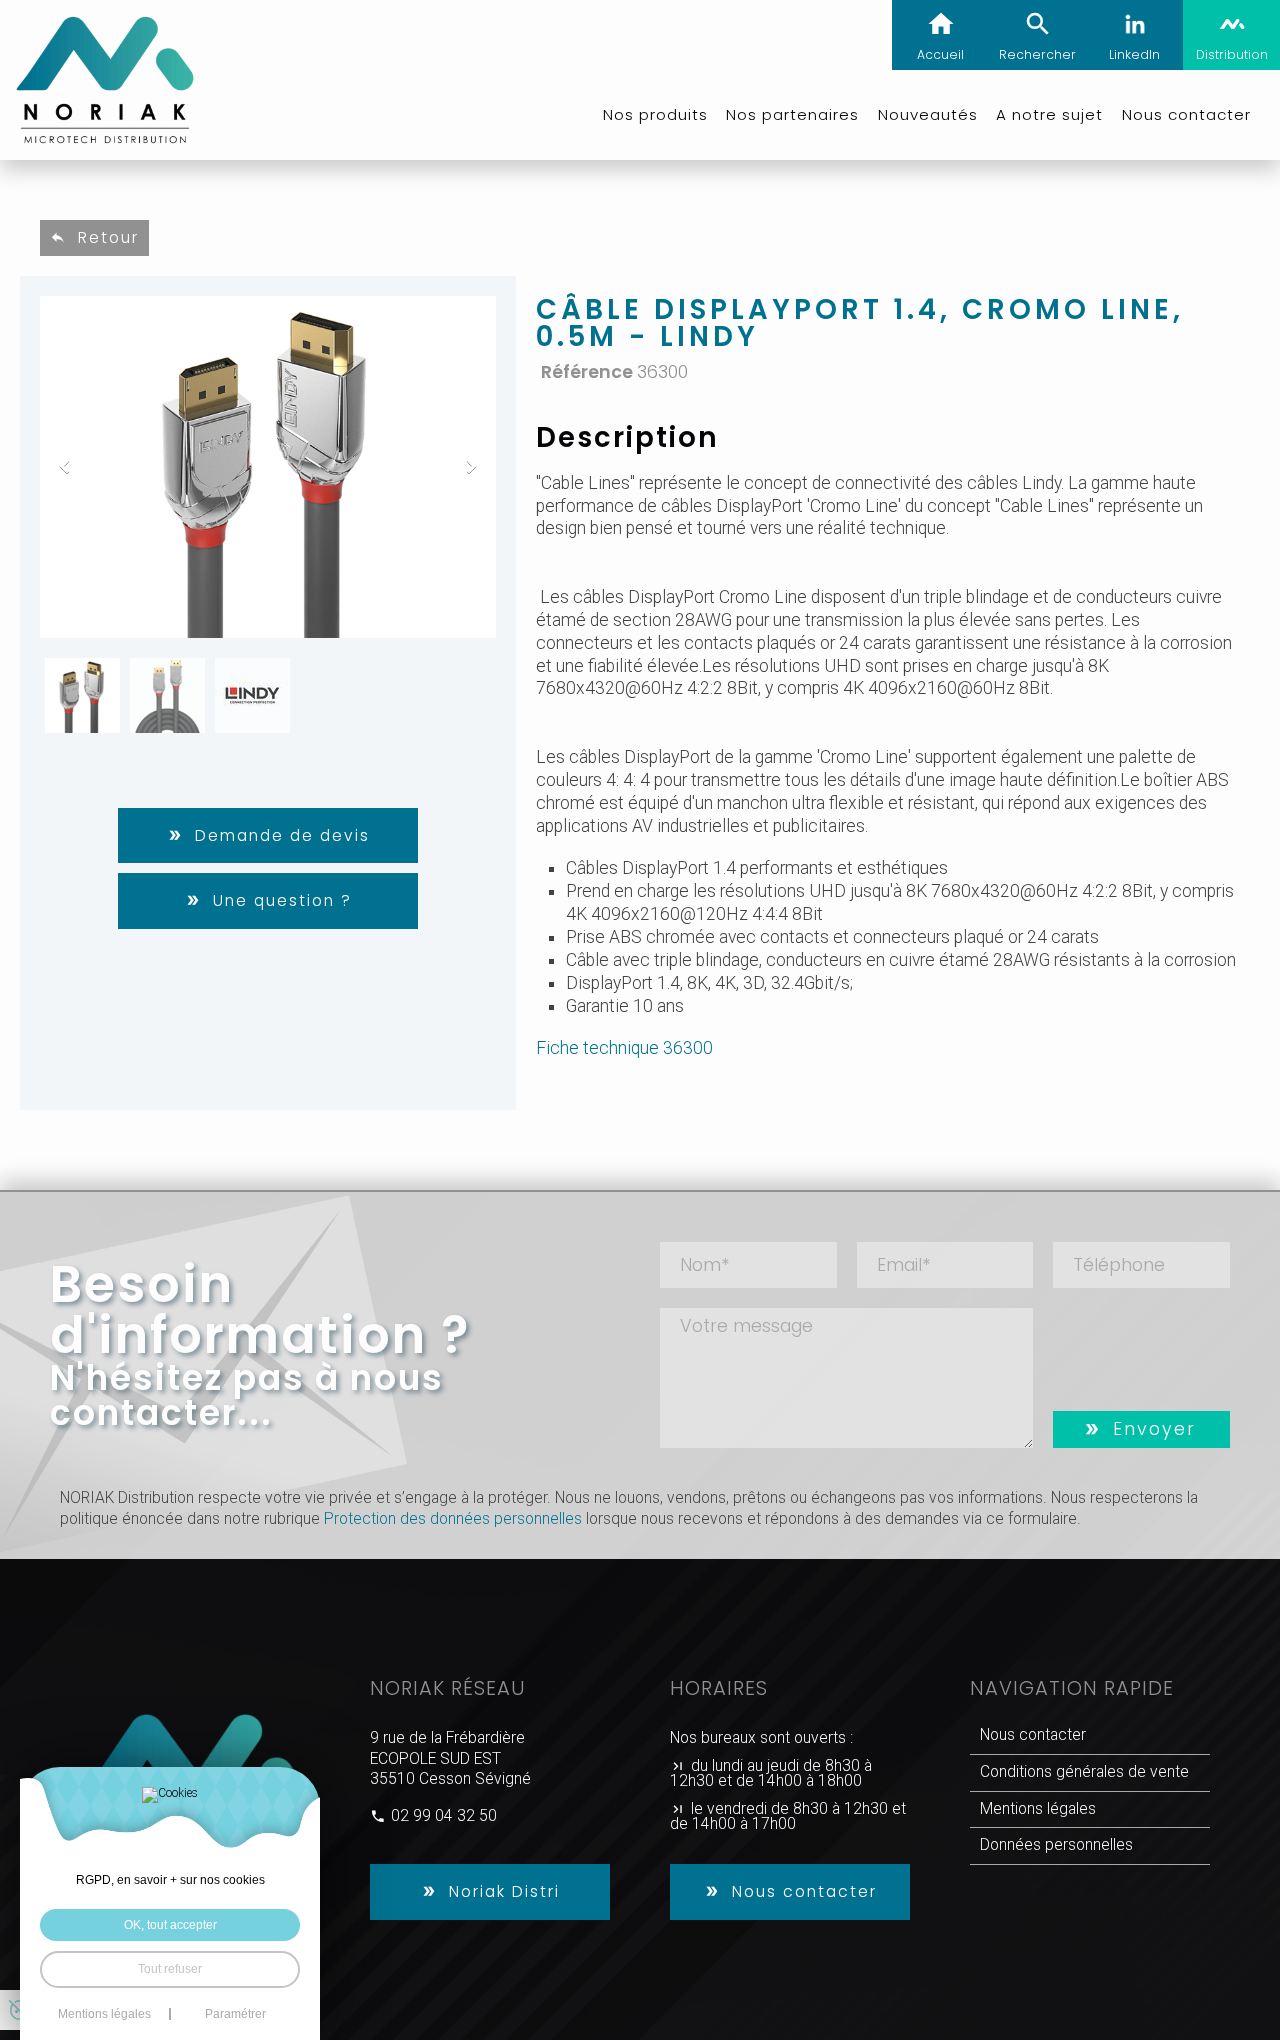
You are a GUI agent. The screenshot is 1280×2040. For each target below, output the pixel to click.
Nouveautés (928, 114)
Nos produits (655, 114)
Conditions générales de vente (1084, 1772)
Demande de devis (282, 835)
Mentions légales (1038, 1809)
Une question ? (282, 900)
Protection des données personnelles (453, 1519)
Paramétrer (235, 2014)
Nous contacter (804, 1891)
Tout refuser (170, 1969)
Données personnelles (1056, 1845)
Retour (108, 237)
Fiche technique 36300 (624, 1048)
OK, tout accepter (170, 1925)
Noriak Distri (504, 1891)
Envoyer (1154, 1429)
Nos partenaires (792, 114)
